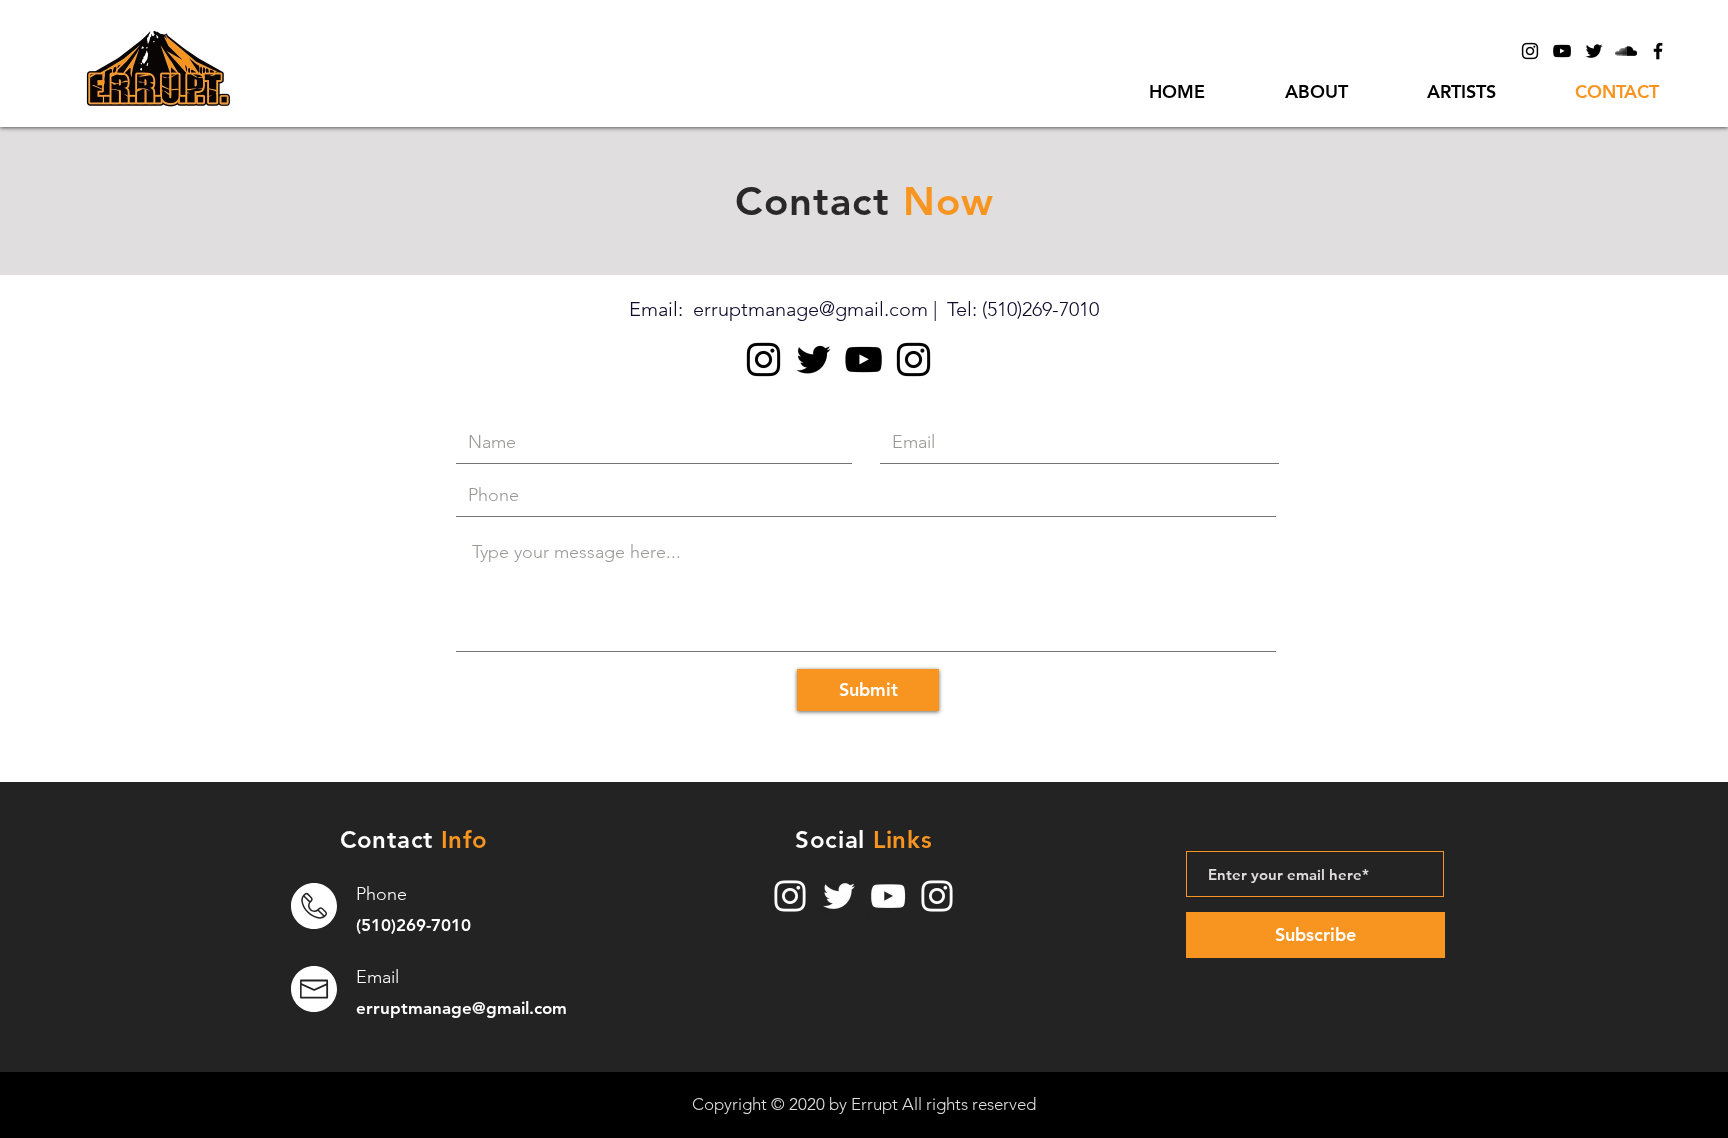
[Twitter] (1594, 51)
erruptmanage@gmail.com (810, 309)
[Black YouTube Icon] (1562, 51)
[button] (1461, 92)
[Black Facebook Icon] (1658, 51)
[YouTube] (888, 896)
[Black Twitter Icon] (813, 359)
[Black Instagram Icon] (1530, 51)
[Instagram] (763, 359)
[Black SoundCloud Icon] (1626, 51)
